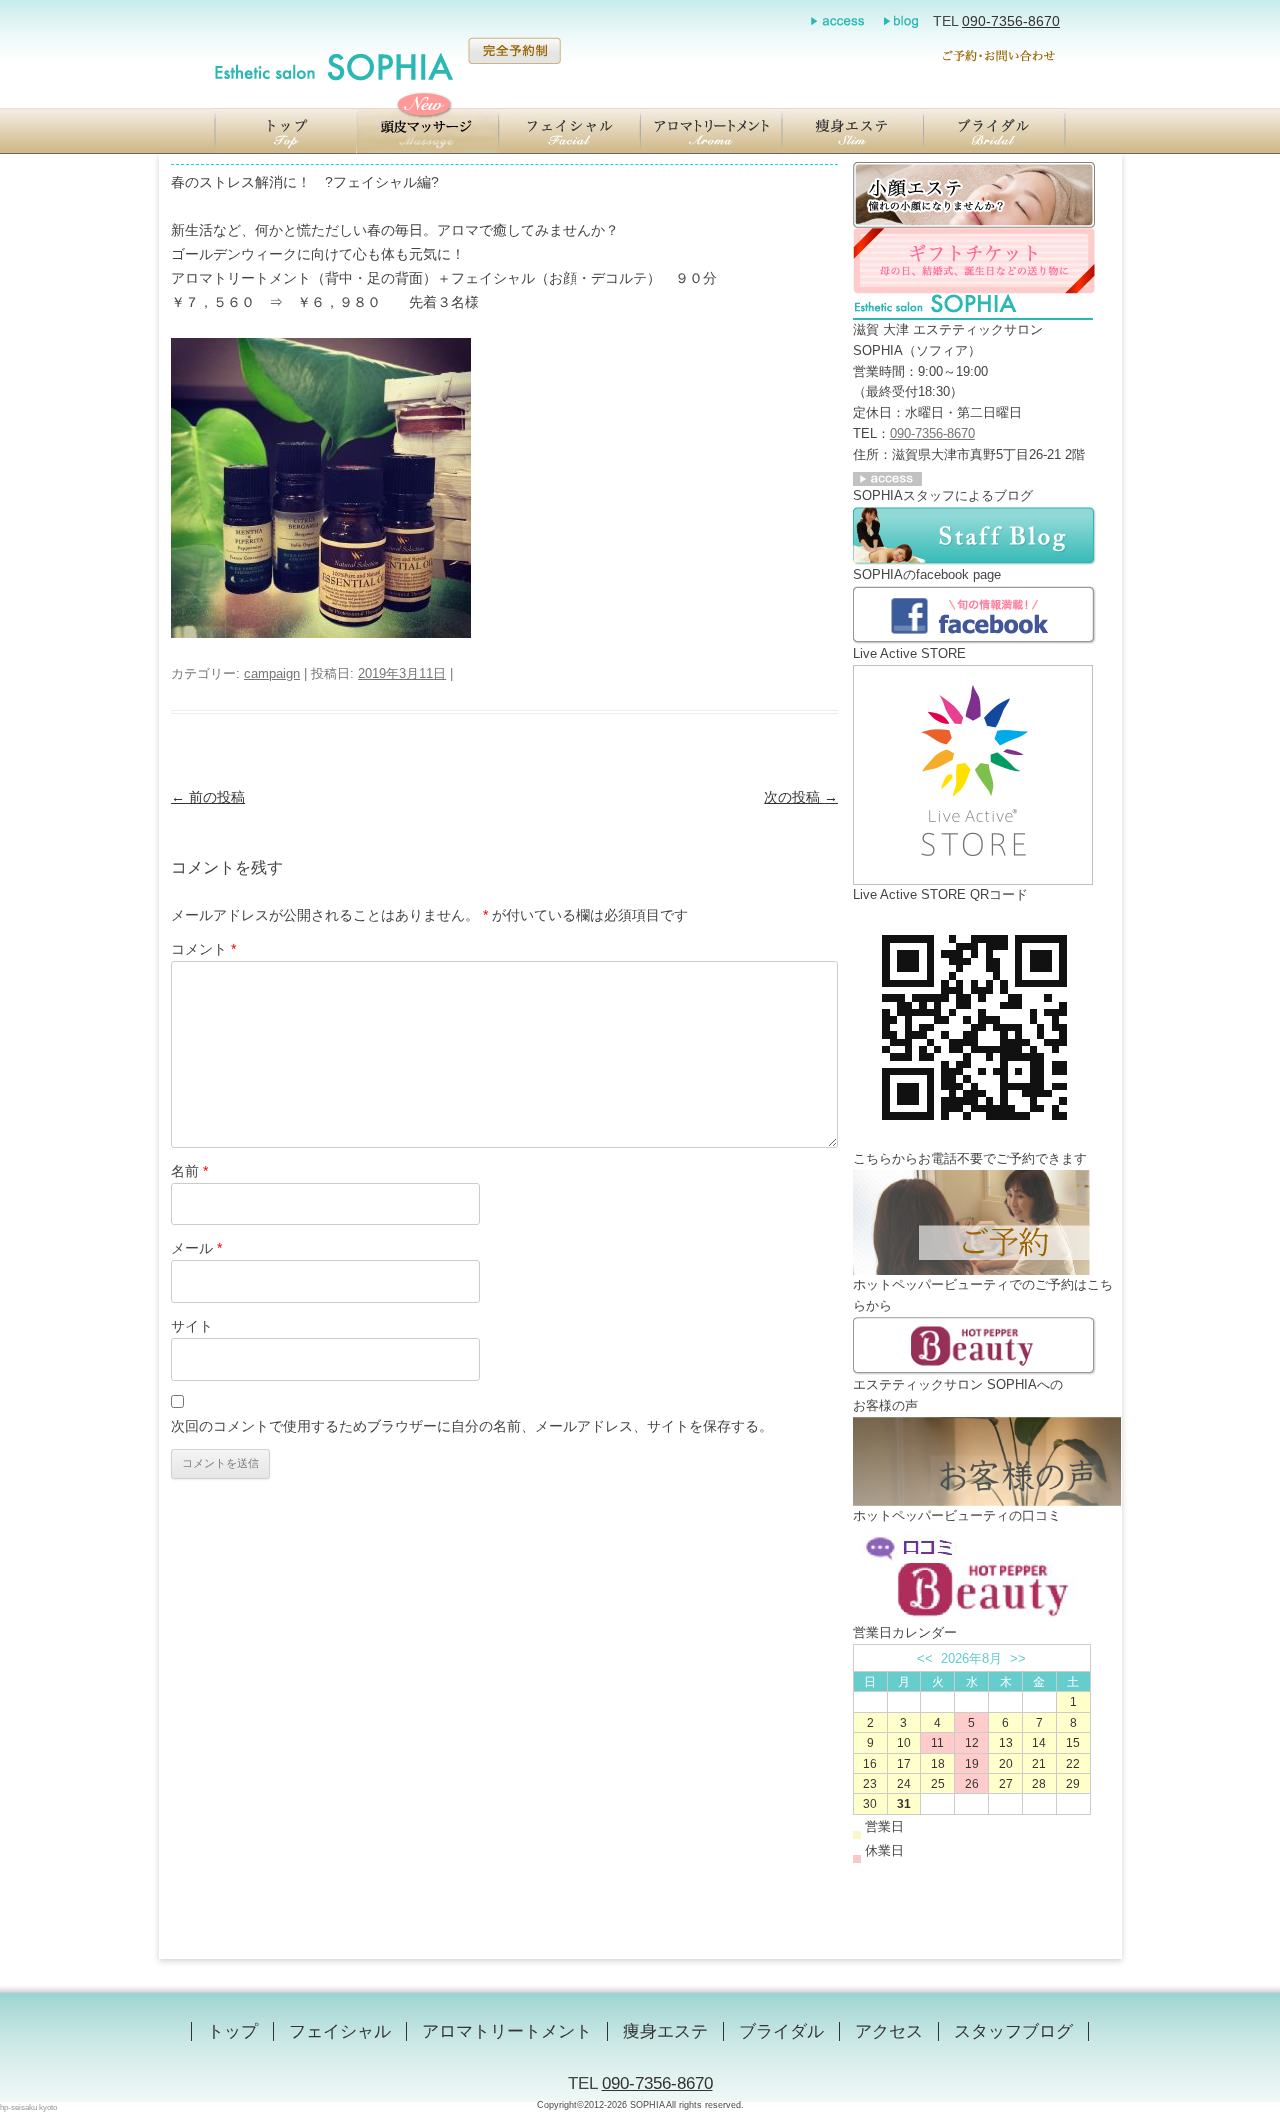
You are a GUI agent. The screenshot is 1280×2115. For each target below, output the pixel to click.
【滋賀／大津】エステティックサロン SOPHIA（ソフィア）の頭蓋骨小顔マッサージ (427, 131)
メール (196, 1248)
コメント (203, 949)
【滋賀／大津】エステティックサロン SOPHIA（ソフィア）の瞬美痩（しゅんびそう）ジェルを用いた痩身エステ (853, 131)
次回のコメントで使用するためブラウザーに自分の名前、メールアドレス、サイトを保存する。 (472, 1426)
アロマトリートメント (507, 2031)
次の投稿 (801, 797)
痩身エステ (665, 2031)
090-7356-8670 (1011, 21)
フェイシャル (340, 2031)
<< (925, 1658)
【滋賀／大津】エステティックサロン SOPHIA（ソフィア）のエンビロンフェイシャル (569, 131)
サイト (192, 1326)
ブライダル (781, 2031)
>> (1018, 1658)
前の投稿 (208, 797)
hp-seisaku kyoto (28, 2107)
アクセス (889, 2031)
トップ (232, 2031)
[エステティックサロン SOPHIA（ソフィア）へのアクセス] (887, 475)
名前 (189, 1171)
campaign (272, 673)
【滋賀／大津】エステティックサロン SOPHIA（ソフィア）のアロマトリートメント (711, 131)
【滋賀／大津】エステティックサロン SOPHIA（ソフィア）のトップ (285, 131)
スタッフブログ (1013, 2031)
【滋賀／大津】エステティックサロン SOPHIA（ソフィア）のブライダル (995, 131)
